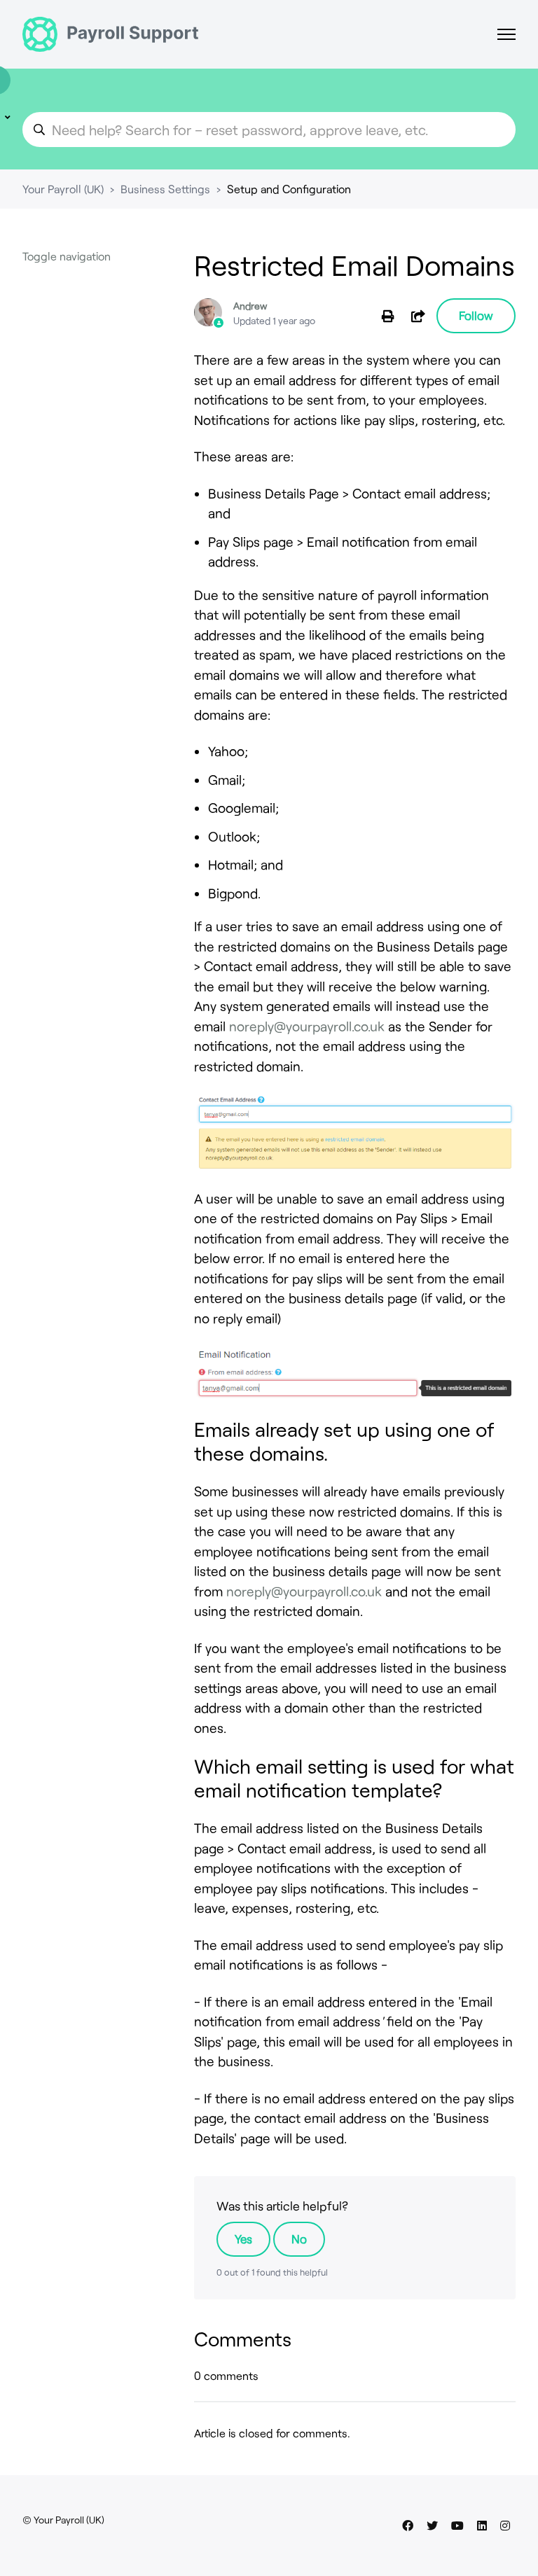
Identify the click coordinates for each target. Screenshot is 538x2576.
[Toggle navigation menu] (506, 34)
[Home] (110, 34)
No (299, 2239)
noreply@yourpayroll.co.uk (307, 1026)
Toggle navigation (67, 256)
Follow (476, 315)
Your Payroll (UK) (63, 189)
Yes (243, 2239)
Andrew (250, 306)
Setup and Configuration (289, 189)
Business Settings (165, 189)
